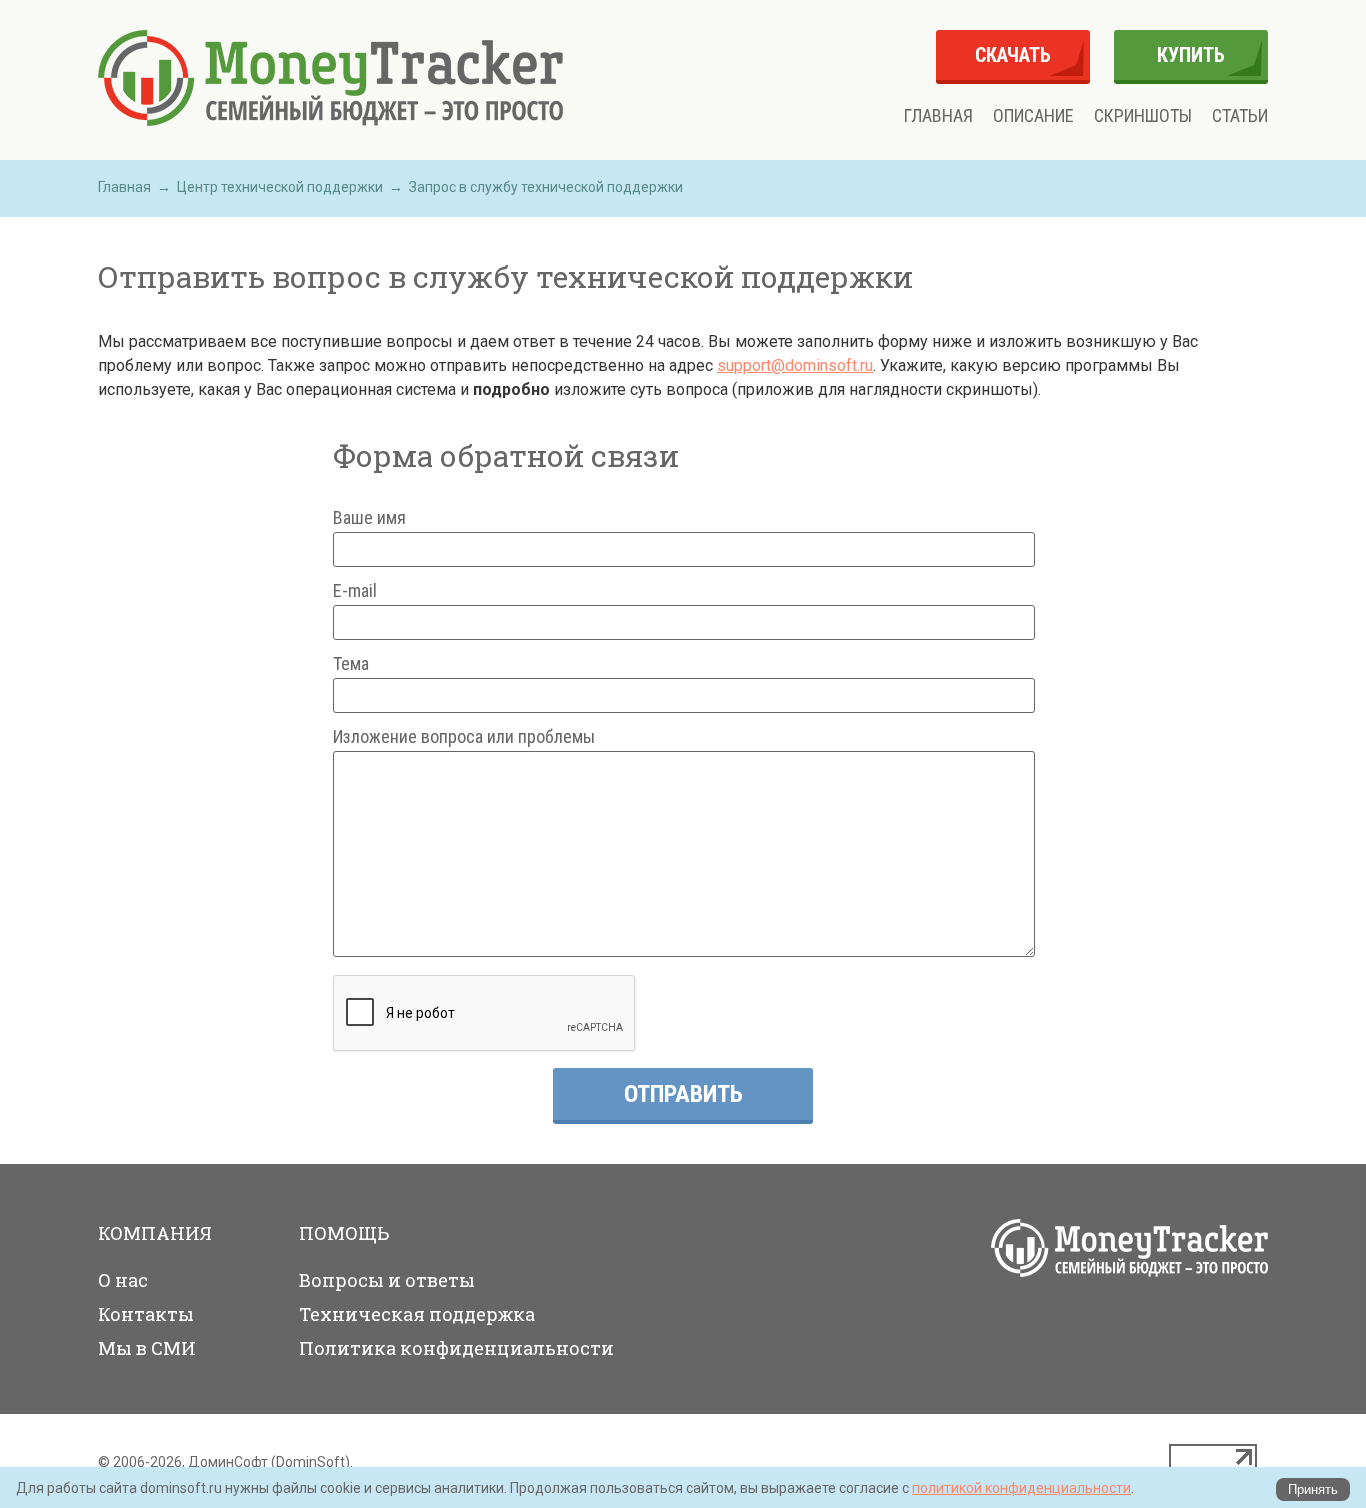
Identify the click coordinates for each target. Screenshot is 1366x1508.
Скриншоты (1143, 116)
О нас (123, 1280)
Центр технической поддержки (280, 187)
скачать (1013, 55)
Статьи (1240, 116)
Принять (1313, 1489)
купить (1191, 55)
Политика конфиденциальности (456, 1348)
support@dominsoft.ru (795, 365)
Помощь (344, 1233)
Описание (1033, 116)
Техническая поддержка (417, 1314)
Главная (938, 116)
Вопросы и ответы (387, 1280)
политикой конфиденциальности (1021, 1488)
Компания (155, 1233)
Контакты (146, 1314)
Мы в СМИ (147, 1348)
